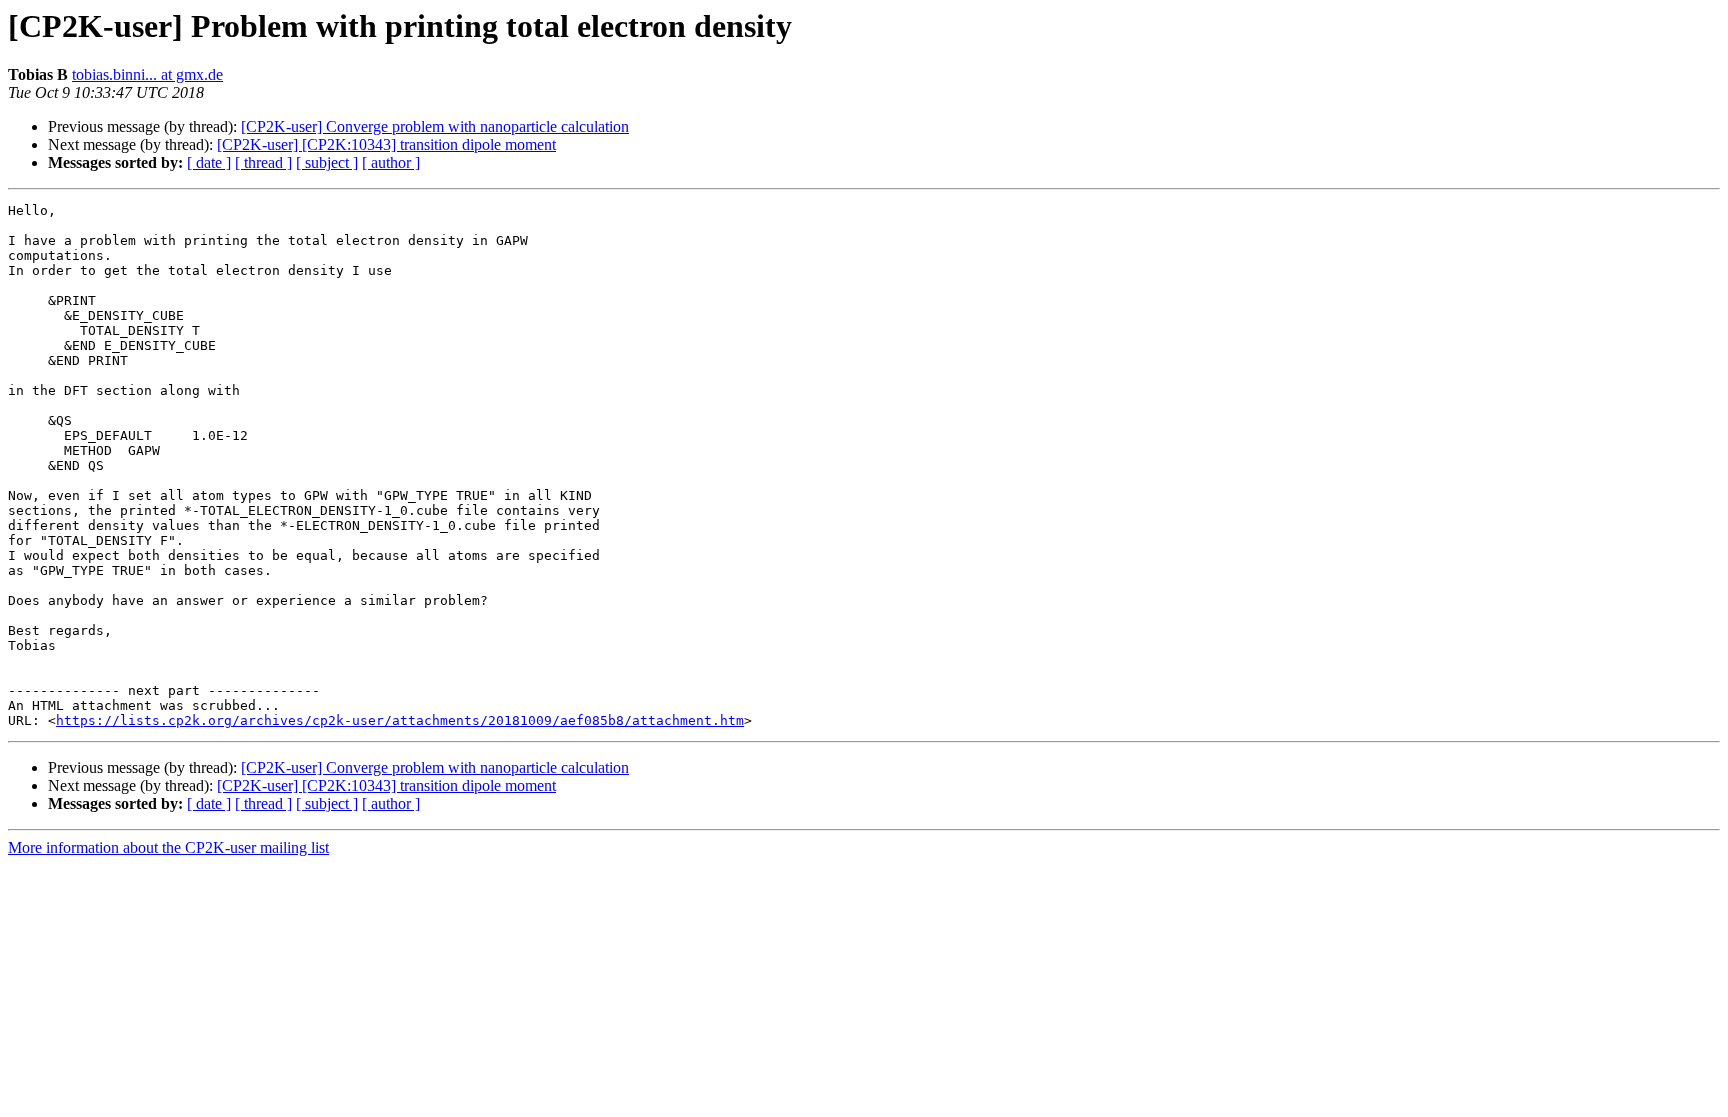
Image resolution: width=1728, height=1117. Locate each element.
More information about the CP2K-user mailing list (168, 847)
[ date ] (209, 162)
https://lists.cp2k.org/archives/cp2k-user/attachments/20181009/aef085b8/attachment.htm (400, 720)
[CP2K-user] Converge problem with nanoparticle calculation (435, 126)
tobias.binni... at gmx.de (147, 74)
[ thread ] (263, 162)
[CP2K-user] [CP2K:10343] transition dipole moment (386, 144)
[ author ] (391, 162)
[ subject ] (327, 162)
